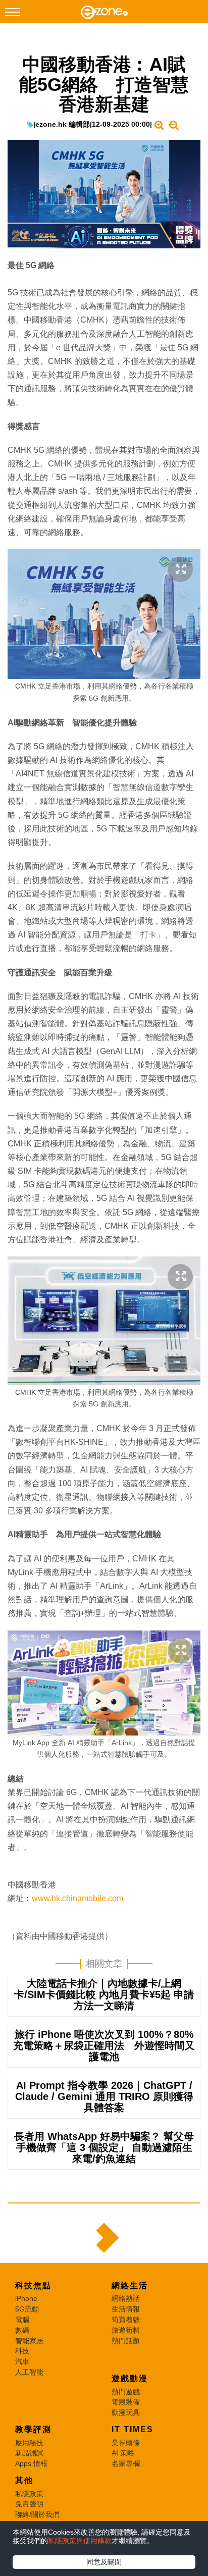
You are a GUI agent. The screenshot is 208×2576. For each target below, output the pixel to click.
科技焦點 (33, 2285)
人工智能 (29, 2372)
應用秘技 (29, 2443)
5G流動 (27, 2309)
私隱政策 (29, 2494)
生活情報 (126, 2309)
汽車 (22, 2361)
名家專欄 (126, 2463)
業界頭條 (126, 2443)
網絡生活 (130, 2285)
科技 (22, 2351)
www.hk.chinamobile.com (77, 1898)
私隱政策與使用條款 (80, 2541)
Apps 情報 (31, 2463)
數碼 (22, 2330)
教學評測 (33, 2429)
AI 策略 (123, 2453)
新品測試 (29, 2453)
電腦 (22, 2320)
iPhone (26, 2298)
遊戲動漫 (130, 2378)
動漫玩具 (126, 2412)
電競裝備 (126, 2402)
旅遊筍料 (126, 2330)
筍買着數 (126, 2320)
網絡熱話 (126, 2298)
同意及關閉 (104, 2562)
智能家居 (29, 2341)
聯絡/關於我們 (37, 2514)
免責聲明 (29, 2504)
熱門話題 (126, 2341)
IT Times (133, 2429)
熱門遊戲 (126, 2392)
